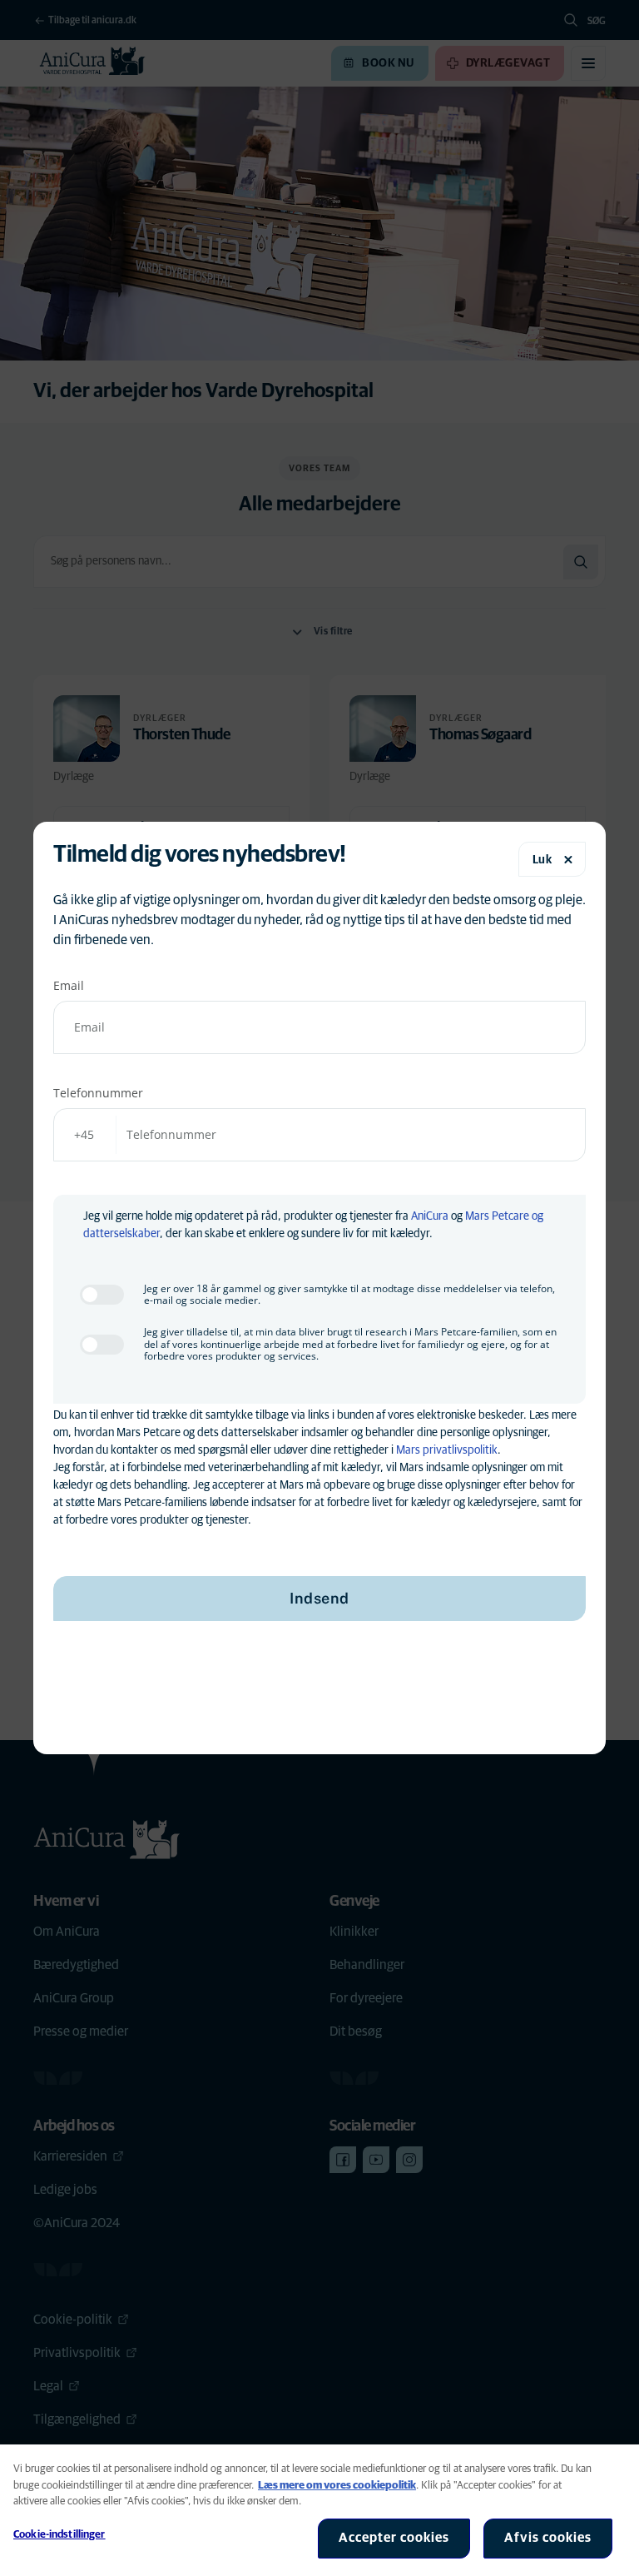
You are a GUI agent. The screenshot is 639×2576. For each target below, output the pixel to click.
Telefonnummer (98, 1093)
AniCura (430, 1216)
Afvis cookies (548, 2538)
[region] (319, 2510)
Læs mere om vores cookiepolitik (337, 2486)
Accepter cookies (394, 2538)
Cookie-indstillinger (59, 2535)
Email (69, 985)
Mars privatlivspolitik (447, 1450)
